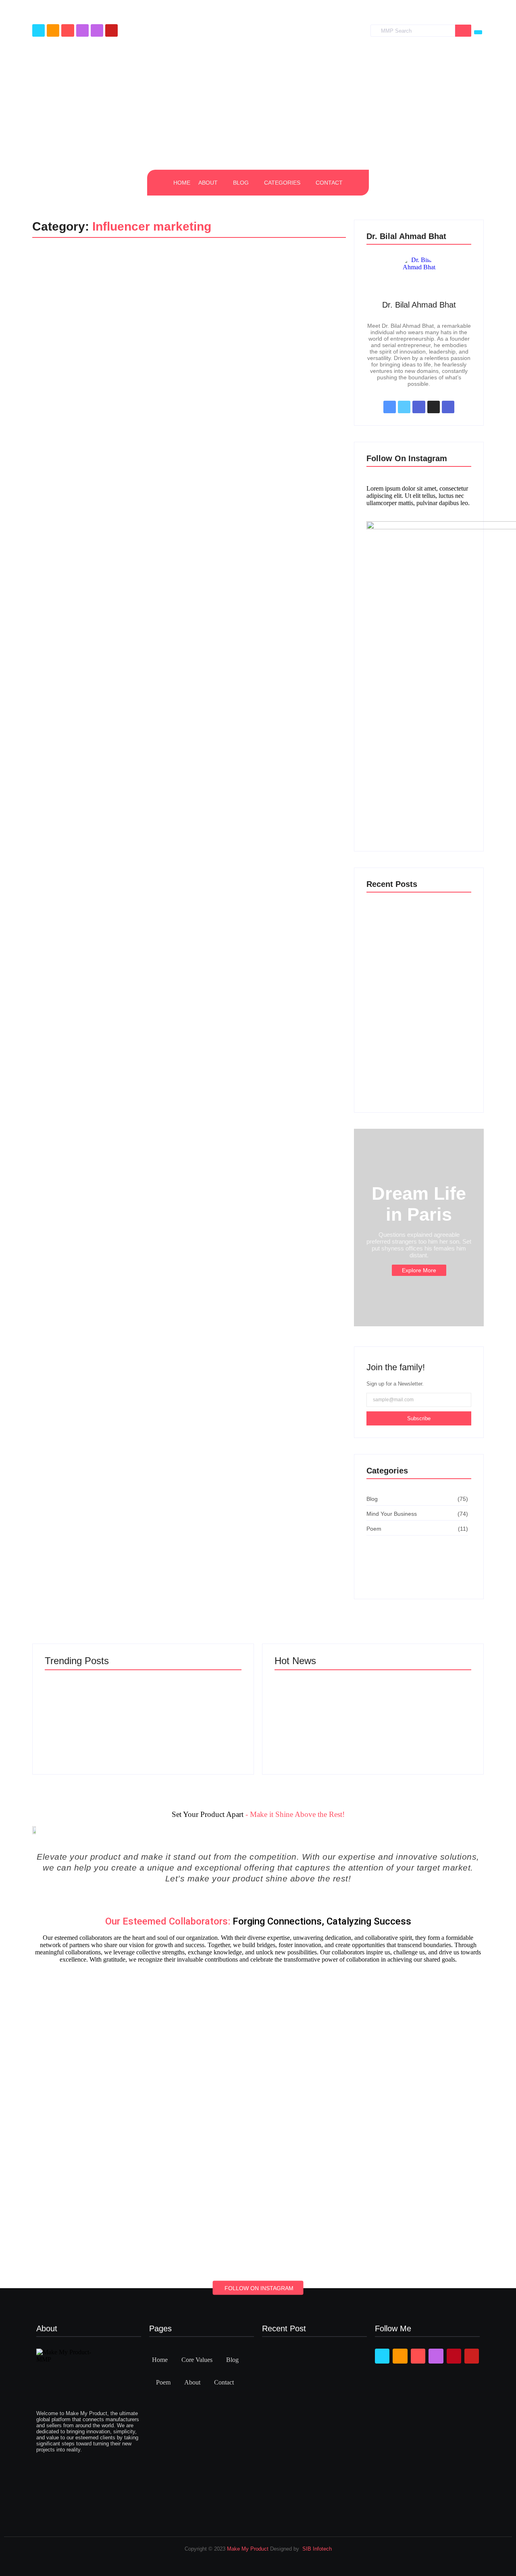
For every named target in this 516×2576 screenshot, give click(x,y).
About (192, 2382)
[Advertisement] (258, 105)
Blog (50, 273)
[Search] (463, 31)
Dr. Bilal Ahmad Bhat (419, 305)
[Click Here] (478, 32)
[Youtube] (111, 30)
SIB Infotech (317, 2549)
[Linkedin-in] (68, 30)
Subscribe (419, 1418)
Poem (163, 2382)
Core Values (197, 2360)
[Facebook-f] (38, 30)
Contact (224, 2382)
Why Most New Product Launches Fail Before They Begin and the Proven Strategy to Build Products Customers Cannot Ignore (421, 1723)
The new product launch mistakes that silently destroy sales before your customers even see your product (416, 1082)
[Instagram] (82, 30)
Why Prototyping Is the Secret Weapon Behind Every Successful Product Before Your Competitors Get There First (417, 953)
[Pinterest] (97, 30)
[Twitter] (53, 30)
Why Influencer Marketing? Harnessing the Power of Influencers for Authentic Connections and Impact (164, 291)
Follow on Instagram (259, 2288)
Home (160, 2360)
